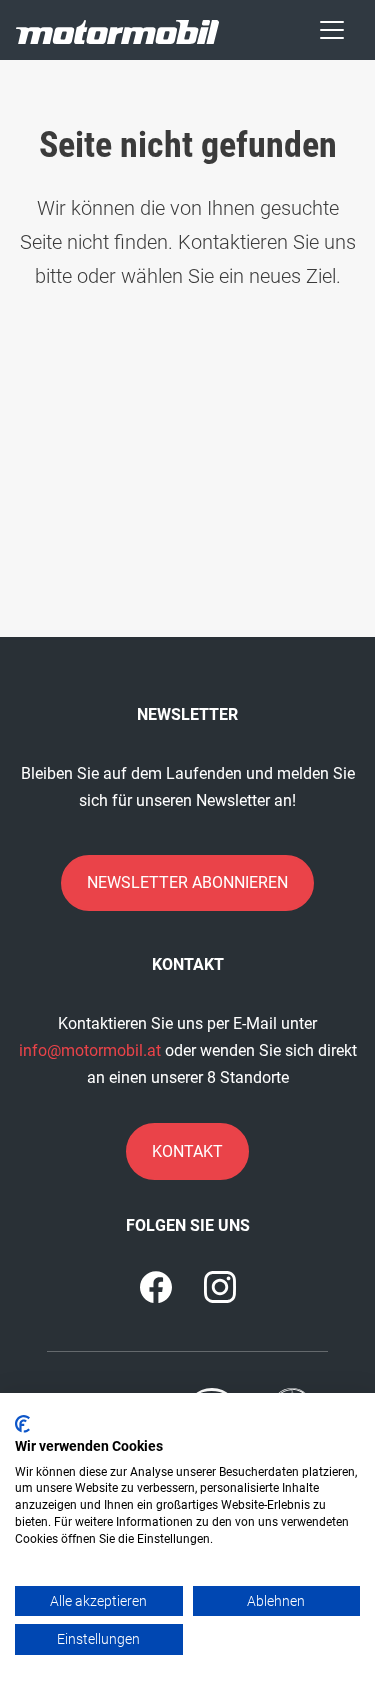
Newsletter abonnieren (187, 882)
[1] (220, 1287)
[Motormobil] (117, 29)
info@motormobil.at (90, 1050)
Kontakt (187, 1151)
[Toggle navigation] (332, 30)
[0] (156, 1287)
